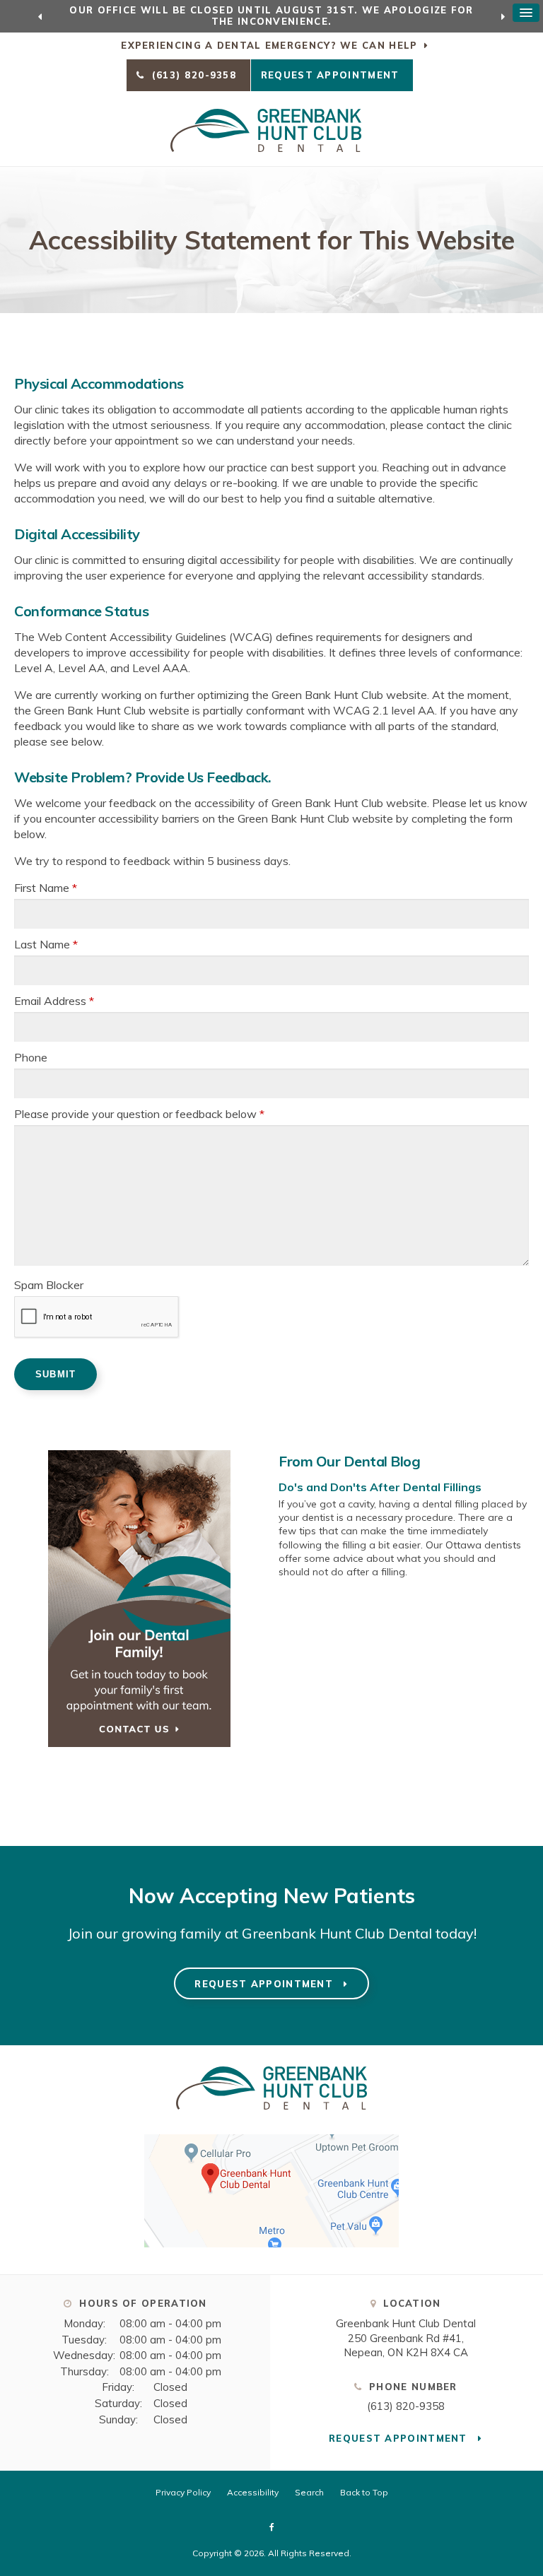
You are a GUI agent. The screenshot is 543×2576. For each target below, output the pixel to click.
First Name (46, 888)
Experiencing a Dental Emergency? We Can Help (269, 45)
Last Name (46, 944)
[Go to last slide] (40, 16)
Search (309, 2492)
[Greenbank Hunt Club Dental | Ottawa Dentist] (271, 2116)
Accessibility (253, 2492)
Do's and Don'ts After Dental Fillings (380, 1487)
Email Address (54, 1001)
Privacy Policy (183, 2492)
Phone (31, 1057)
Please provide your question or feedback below (139, 1114)
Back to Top (364, 2492)
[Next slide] (503, 16)
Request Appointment (332, 75)
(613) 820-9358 (406, 2406)
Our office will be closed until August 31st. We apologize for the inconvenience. (271, 16)
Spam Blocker (49, 1285)
